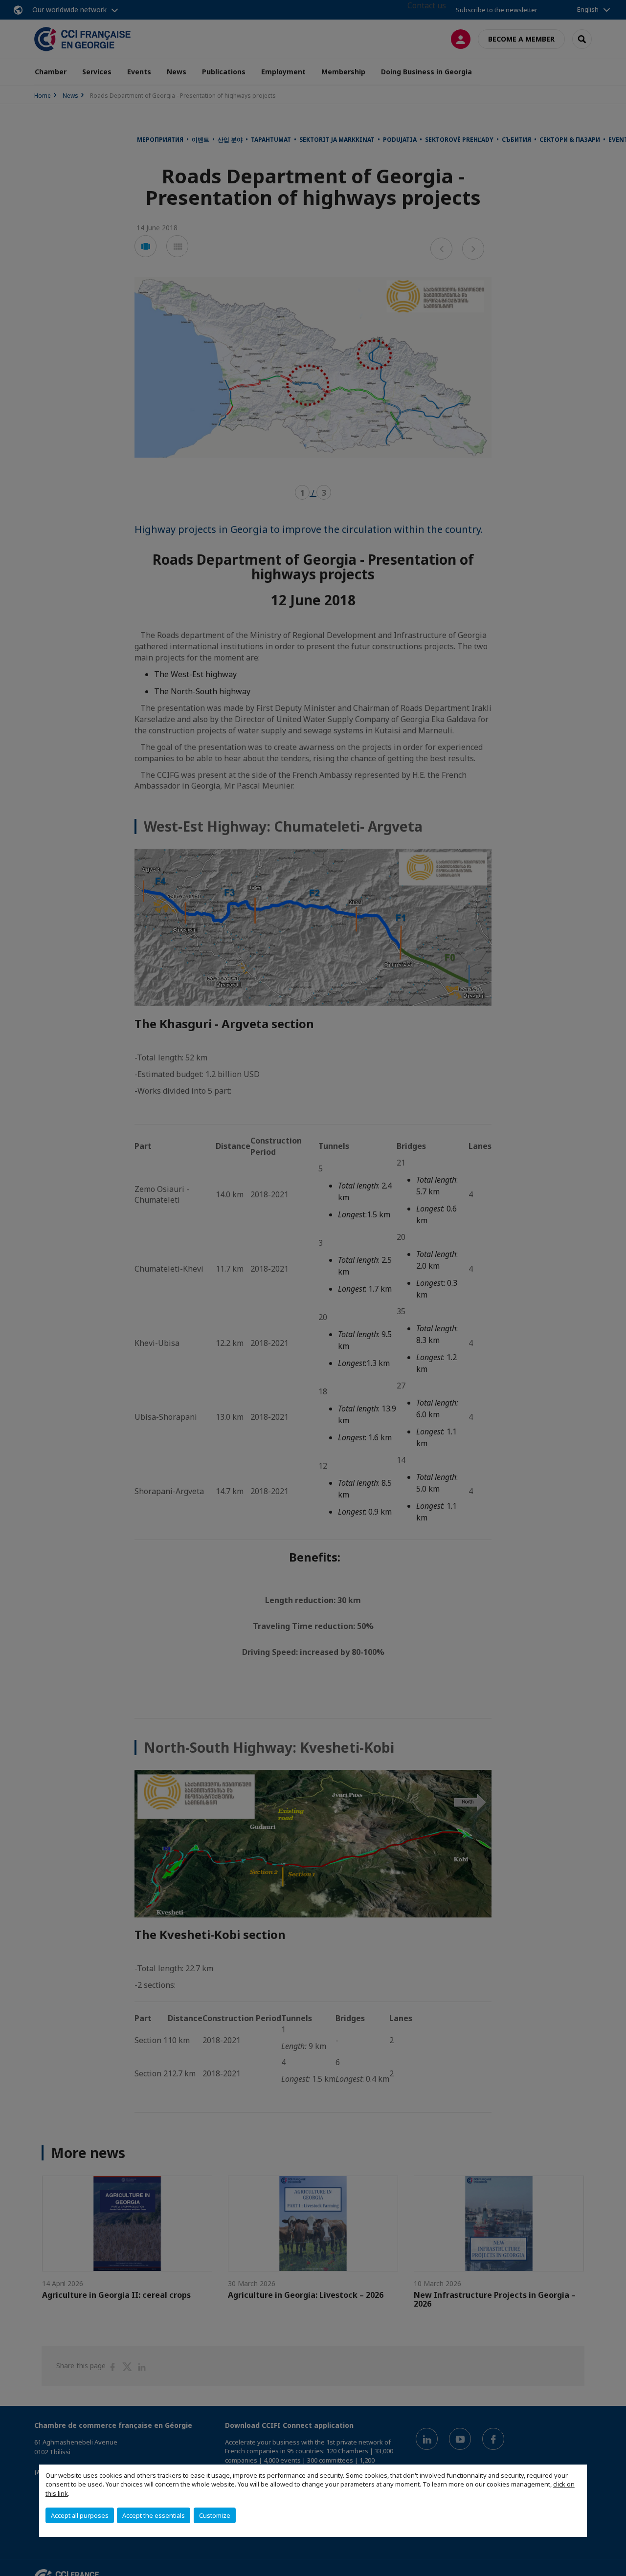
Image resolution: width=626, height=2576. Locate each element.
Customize (215, 2515)
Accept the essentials (154, 2515)
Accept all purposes (80, 2515)
